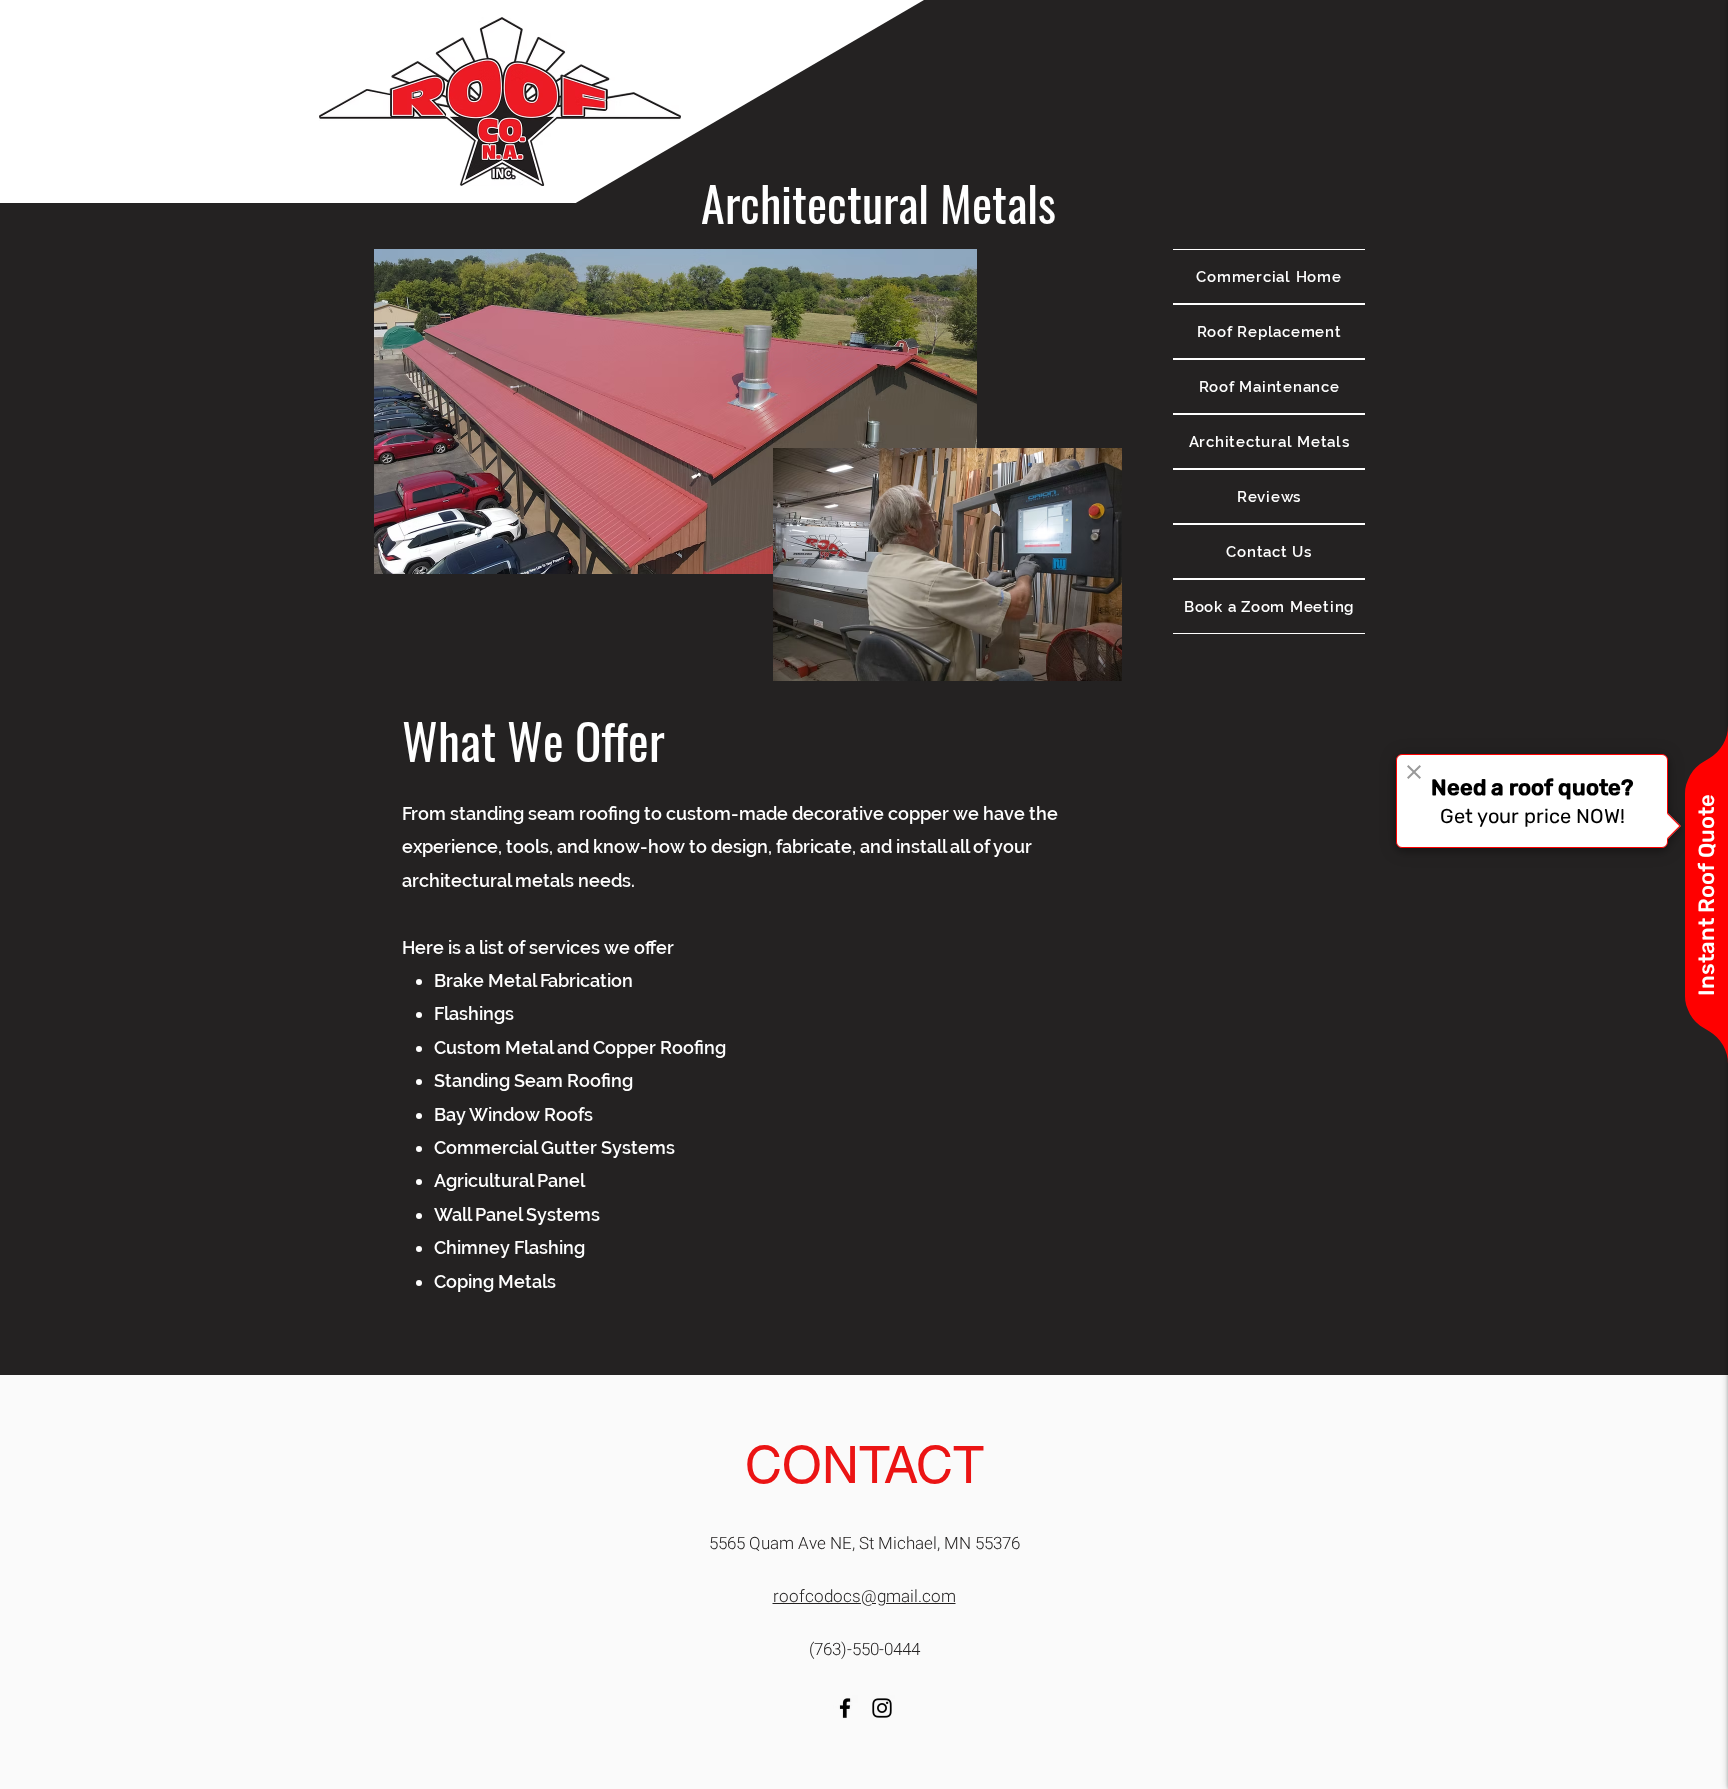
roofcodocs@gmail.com (864, 1596)
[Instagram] (882, 1708)
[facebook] (845, 1708)
